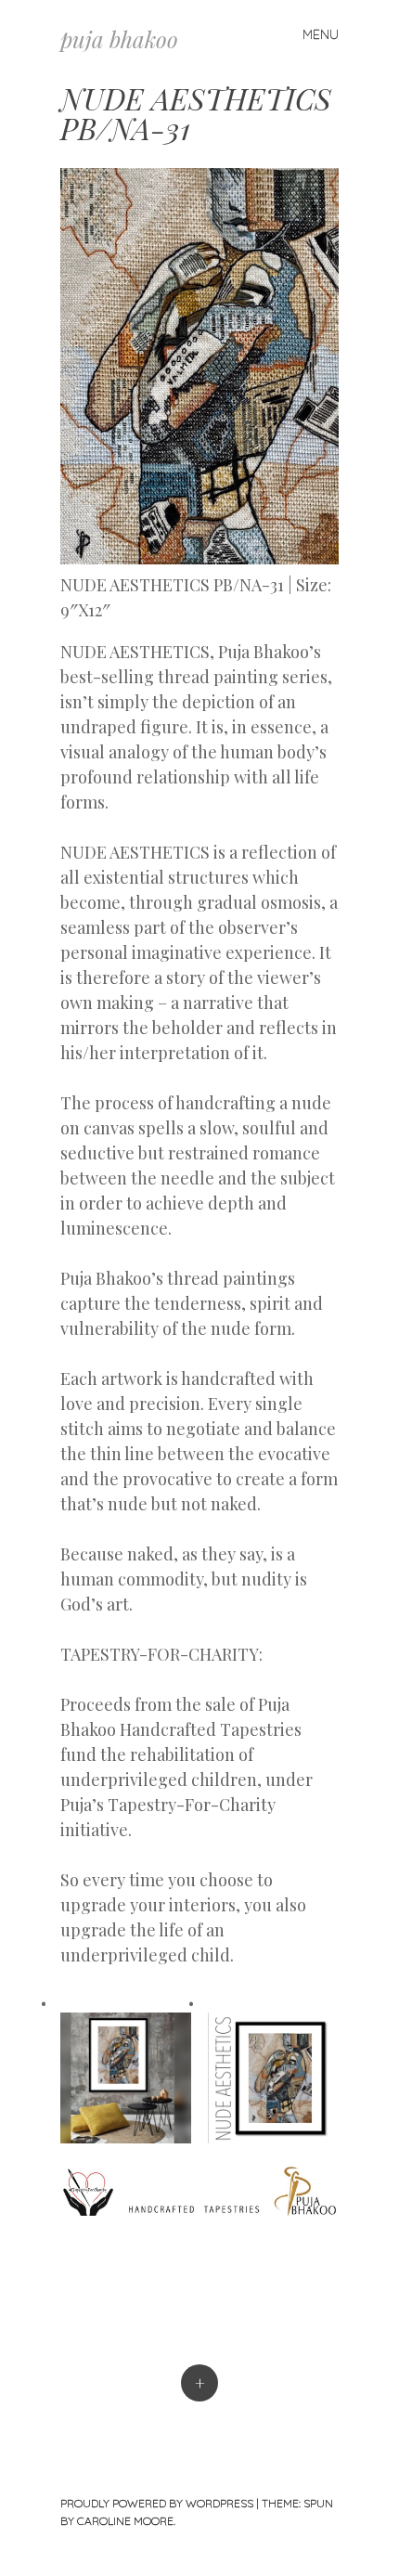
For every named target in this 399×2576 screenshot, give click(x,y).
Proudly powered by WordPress (157, 2503)
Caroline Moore (125, 2521)
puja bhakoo (119, 39)
